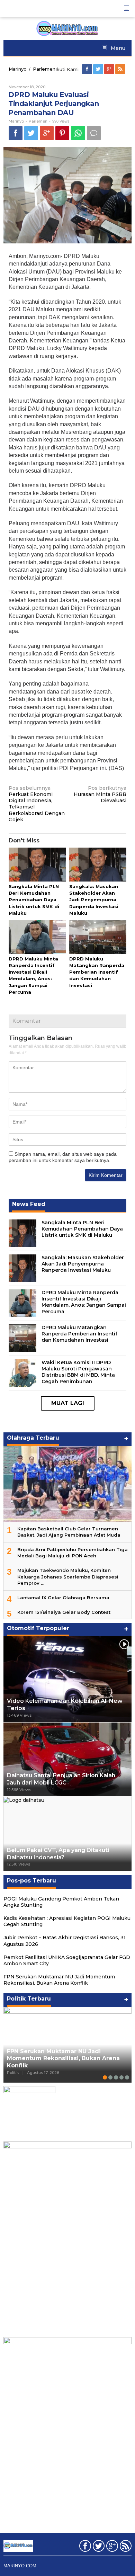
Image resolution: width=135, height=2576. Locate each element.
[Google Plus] (110, 69)
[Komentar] (94, 133)
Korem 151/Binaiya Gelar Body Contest (64, 1612)
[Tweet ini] (31, 133)
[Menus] (129, 8)
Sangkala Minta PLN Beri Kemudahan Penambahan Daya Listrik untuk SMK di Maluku (34, 900)
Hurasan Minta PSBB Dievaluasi (100, 794)
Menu (117, 48)
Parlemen (38, 121)
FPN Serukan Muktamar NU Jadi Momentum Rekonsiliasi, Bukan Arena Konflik (59, 1980)
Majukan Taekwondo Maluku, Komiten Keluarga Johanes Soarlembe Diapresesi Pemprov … (68, 1576)
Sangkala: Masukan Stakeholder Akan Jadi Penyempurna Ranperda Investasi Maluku (94, 900)
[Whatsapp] (78, 133)
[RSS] (121, 69)
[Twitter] (99, 69)
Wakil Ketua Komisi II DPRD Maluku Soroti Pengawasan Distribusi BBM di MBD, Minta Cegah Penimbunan (78, 1372)
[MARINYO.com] (67, 28)
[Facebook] (88, 69)
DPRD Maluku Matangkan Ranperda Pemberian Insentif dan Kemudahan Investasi (97, 972)
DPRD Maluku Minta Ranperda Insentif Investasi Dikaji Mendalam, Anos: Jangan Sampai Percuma (84, 1302)
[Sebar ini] (16, 133)
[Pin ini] (62, 133)
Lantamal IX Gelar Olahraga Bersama (63, 1598)
